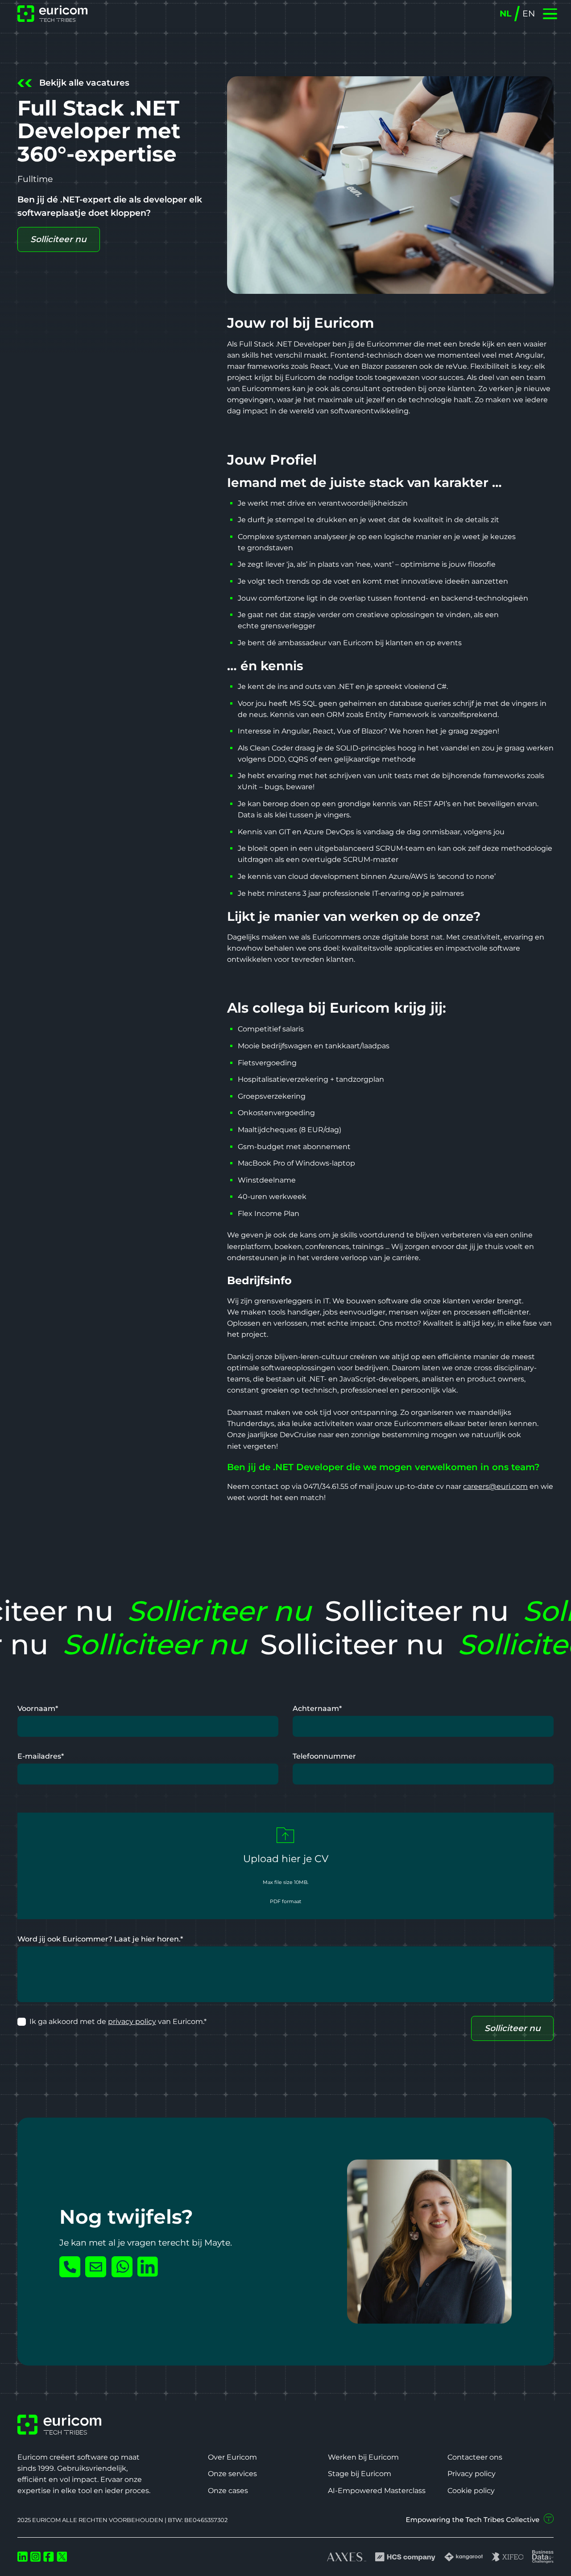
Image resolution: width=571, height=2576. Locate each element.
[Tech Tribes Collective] (480, 2519)
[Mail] (96, 2267)
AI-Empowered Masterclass (377, 2491)
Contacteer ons (475, 2457)
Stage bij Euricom (360, 2474)
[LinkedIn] (148, 2267)
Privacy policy (472, 2474)
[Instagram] (36, 2557)
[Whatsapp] (122, 2267)
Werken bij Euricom (363, 2457)
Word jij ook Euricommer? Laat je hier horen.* (100, 1939)
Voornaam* (38, 1708)
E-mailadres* (41, 1756)
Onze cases (228, 2491)
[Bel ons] (70, 2267)
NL (505, 14)
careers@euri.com (495, 1486)
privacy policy (132, 2022)
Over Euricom (232, 2457)
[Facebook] (49, 2557)
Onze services (232, 2474)
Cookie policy (471, 2491)
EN (529, 14)
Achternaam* (317, 1708)
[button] (550, 14)
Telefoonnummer (324, 1756)
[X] (62, 2557)
